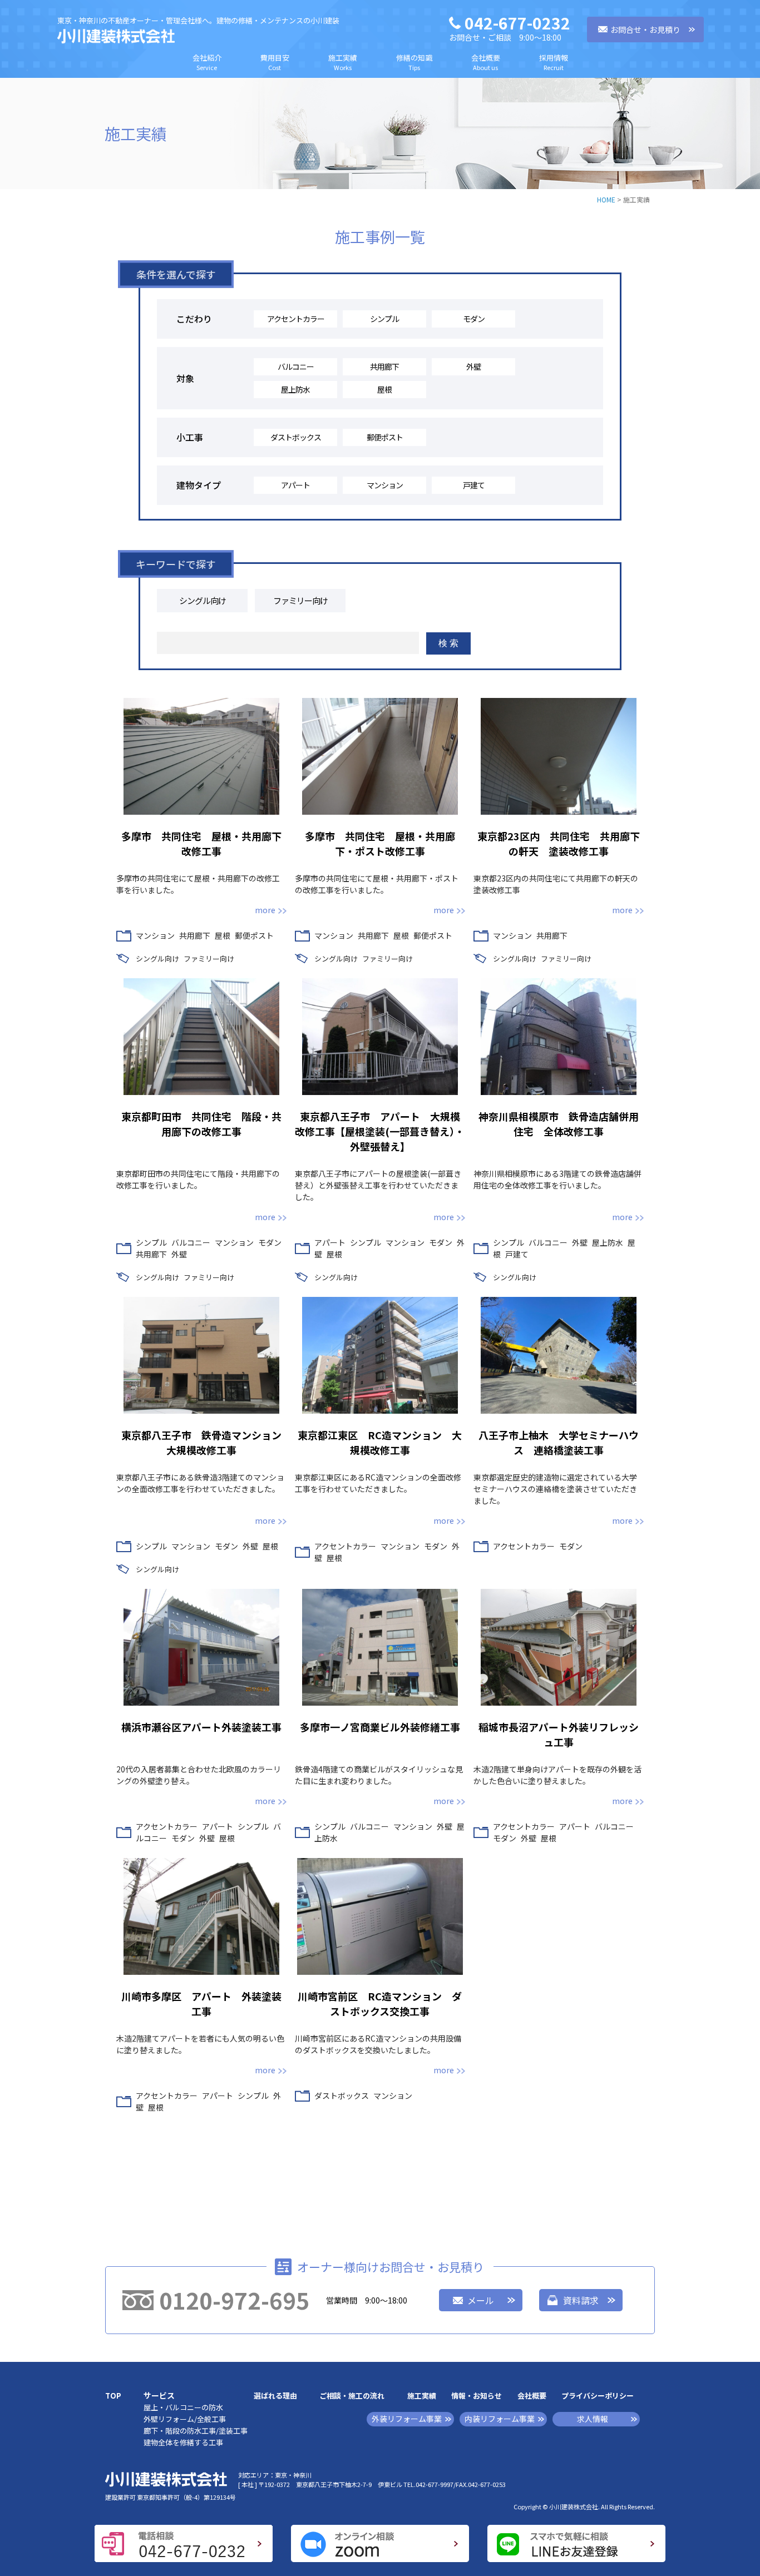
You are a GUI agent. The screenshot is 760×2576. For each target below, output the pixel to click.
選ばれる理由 (275, 2396)
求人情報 (593, 2419)
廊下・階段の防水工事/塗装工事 (196, 2431)
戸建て (474, 485)
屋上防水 (295, 389)
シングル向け (203, 600)
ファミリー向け (300, 600)
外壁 (473, 366)
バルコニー (296, 366)
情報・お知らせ (477, 2396)
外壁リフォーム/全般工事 (185, 2419)
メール (481, 2300)
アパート (295, 485)
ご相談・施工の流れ (352, 2396)
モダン (474, 319)
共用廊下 (384, 366)
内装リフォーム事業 (500, 2419)
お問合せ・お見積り (645, 29)
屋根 (384, 389)
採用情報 (554, 62)
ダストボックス (296, 437)
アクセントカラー (296, 319)
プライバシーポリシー (598, 2396)
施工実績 (343, 62)
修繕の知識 (414, 62)
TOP (113, 2396)
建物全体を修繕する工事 (183, 2442)
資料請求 (581, 2300)
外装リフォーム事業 (407, 2419)
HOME (606, 199)
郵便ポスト (385, 437)
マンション (385, 485)
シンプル (384, 319)
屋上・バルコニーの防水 (183, 2407)
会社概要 (486, 62)
